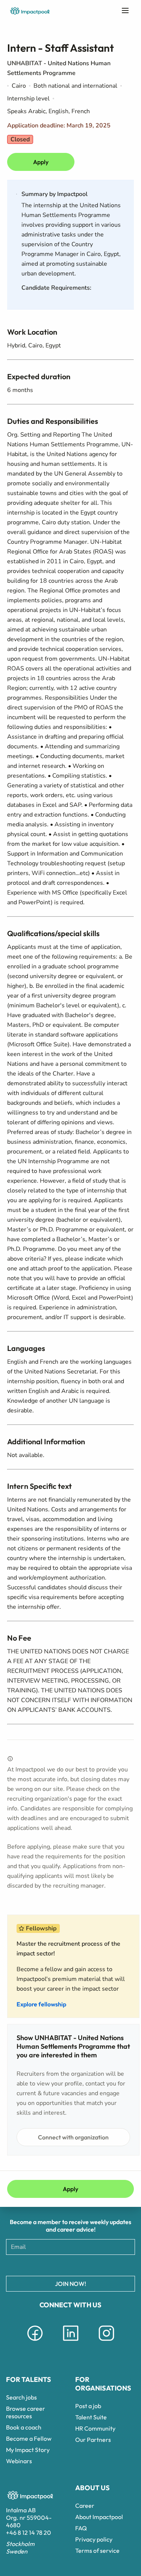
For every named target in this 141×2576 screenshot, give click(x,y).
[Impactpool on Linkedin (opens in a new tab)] (71, 2342)
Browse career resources (26, 2412)
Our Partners (93, 2440)
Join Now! (70, 2284)
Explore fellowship (41, 2004)
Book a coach (24, 2427)
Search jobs (21, 2397)
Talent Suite (91, 2417)
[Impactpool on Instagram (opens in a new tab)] (106, 2342)
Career (85, 2506)
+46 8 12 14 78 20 (29, 2533)
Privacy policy (94, 2539)
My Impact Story (28, 2450)
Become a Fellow (29, 2438)
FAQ (81, 2528)
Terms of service (97, 2551)
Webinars (19, 2461)
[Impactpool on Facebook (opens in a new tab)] (35, 2342)
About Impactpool (99, 2517)
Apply (41, 162)
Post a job (88, 2406)
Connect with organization (73, 2137)
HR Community (95, 2428)
